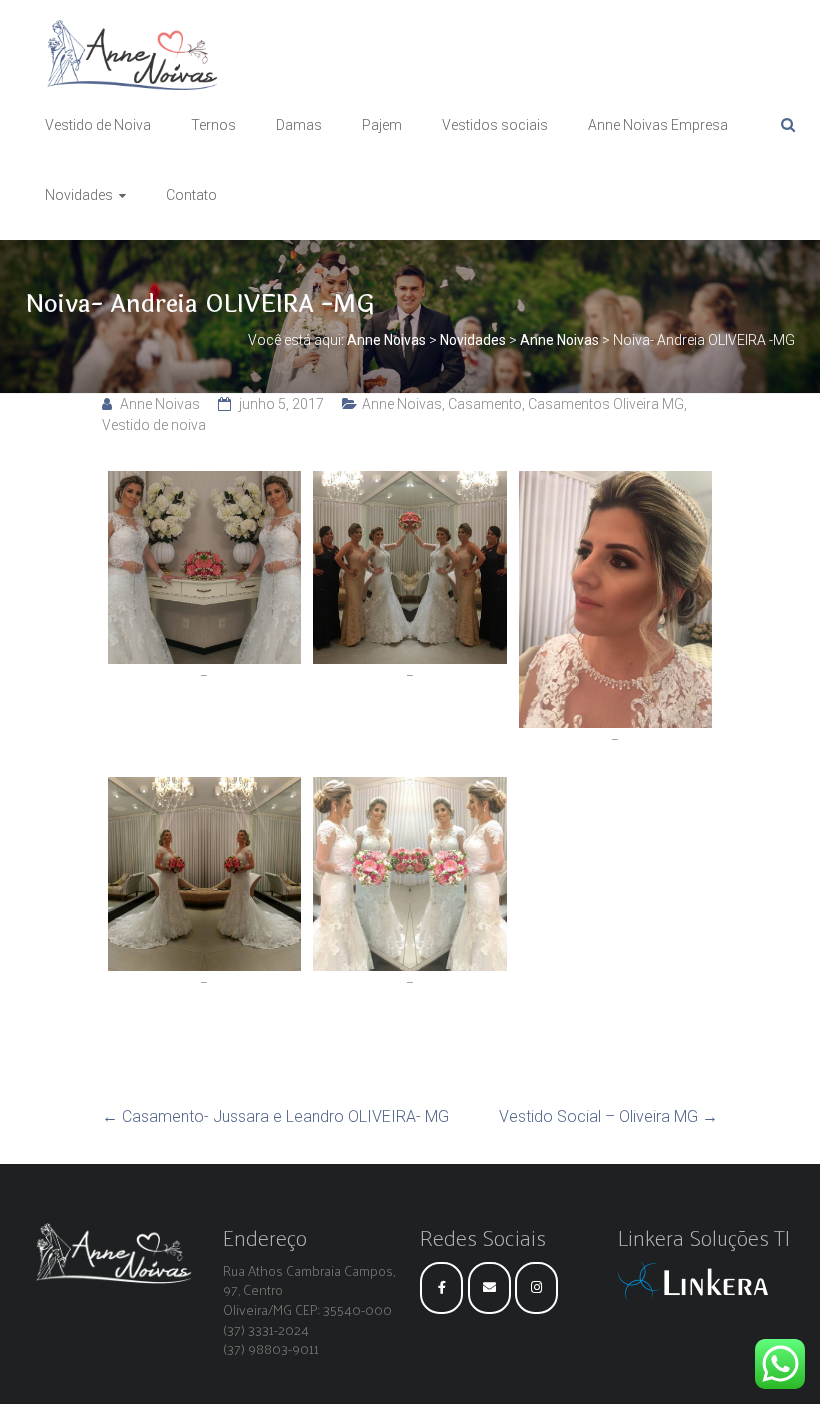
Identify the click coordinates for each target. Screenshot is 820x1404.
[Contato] (489, 1288)
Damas (299, 125)
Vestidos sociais (495, 125)
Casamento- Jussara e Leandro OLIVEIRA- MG (275, 1116)
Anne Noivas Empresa (658, 125)
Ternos (213, 125)
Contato (191, 195)
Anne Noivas (160, 404)
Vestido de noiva (154, 425)
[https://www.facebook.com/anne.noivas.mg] (441, 1288)
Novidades (79, 195)
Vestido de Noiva (98, 125)
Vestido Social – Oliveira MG (608, 1116)
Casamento (485, 404)
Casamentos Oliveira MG (606, 404)
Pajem (382, 125)
